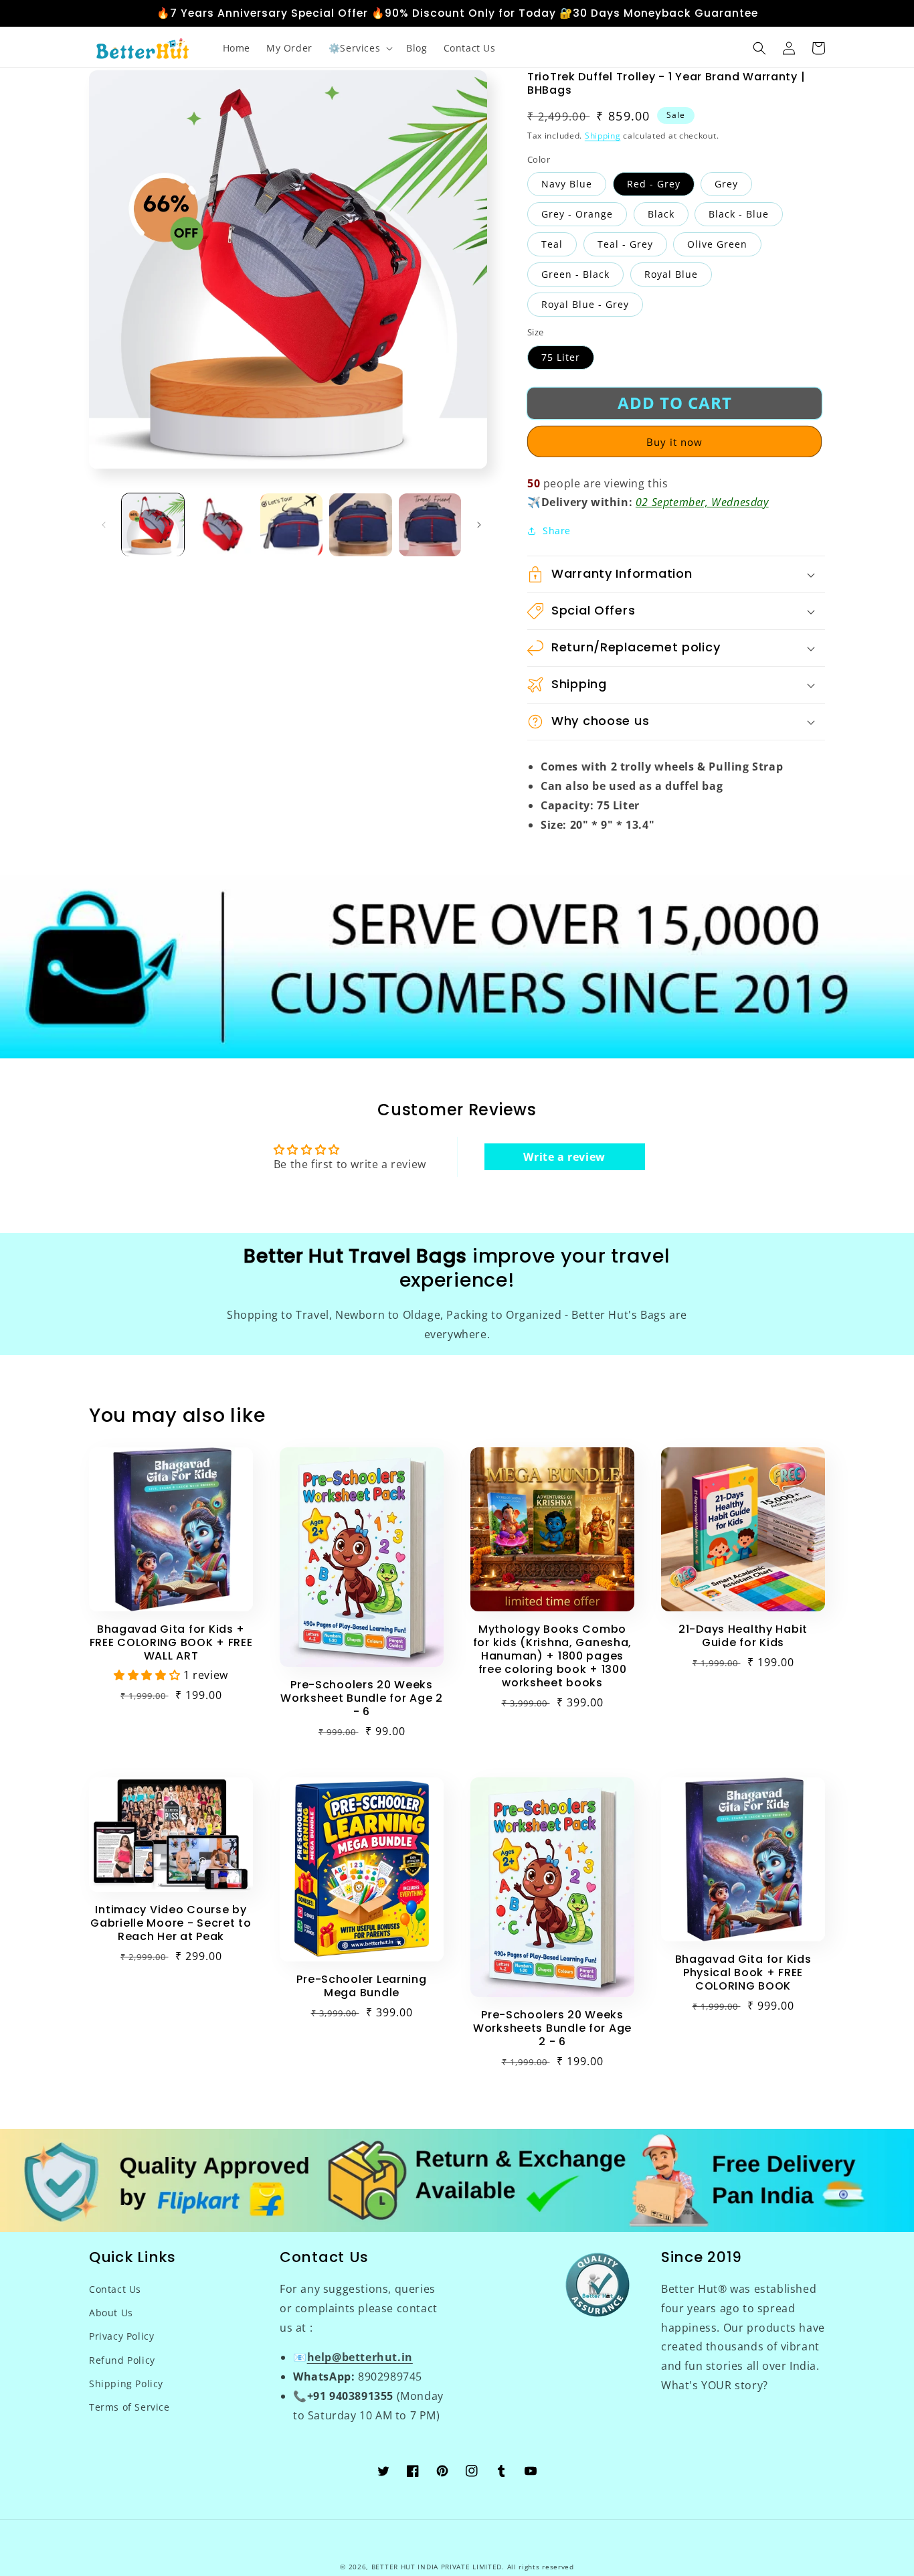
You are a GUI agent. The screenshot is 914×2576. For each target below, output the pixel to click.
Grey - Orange (577, 214)
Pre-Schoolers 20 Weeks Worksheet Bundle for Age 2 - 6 (362, 1698)
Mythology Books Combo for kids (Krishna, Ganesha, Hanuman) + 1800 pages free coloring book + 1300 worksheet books (552, 1656)
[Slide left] (104, 525)
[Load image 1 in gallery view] (153, 525)
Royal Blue (671, 274)
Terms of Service (129, 2407)
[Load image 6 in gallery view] (430, 525)
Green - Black (575, 274)
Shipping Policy (126, 2384)
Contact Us (115, 2289)
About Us (111, 2313)
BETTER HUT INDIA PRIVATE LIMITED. (438, 2567)
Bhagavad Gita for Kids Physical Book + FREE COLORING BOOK (743, 1973)
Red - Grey (654, 184)
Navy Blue (567, 184)
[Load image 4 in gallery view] (291, 525)
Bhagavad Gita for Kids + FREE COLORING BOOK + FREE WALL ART (171, 1643)
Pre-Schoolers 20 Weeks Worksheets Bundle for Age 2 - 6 (552, 2028)
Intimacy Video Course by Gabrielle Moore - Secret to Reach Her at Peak (171, 1923)
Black (661, 214)
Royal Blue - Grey (585, 304)
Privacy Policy (121, 2336)
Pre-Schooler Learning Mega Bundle (361, 1986)
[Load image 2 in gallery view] (222, 525)
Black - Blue (739, 214)
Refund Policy (122, 2360)
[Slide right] (479, 525)
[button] (359, 48)
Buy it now (674, 442)
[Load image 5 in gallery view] (360, 525)
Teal (552, 244)
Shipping (603, 136)
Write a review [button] (564, 1157)
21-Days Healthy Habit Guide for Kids (743, 1636)
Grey (726, 184)
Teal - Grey (625, 244)
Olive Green (717, 244)
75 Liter (561, 357)
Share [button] (557, 531)
